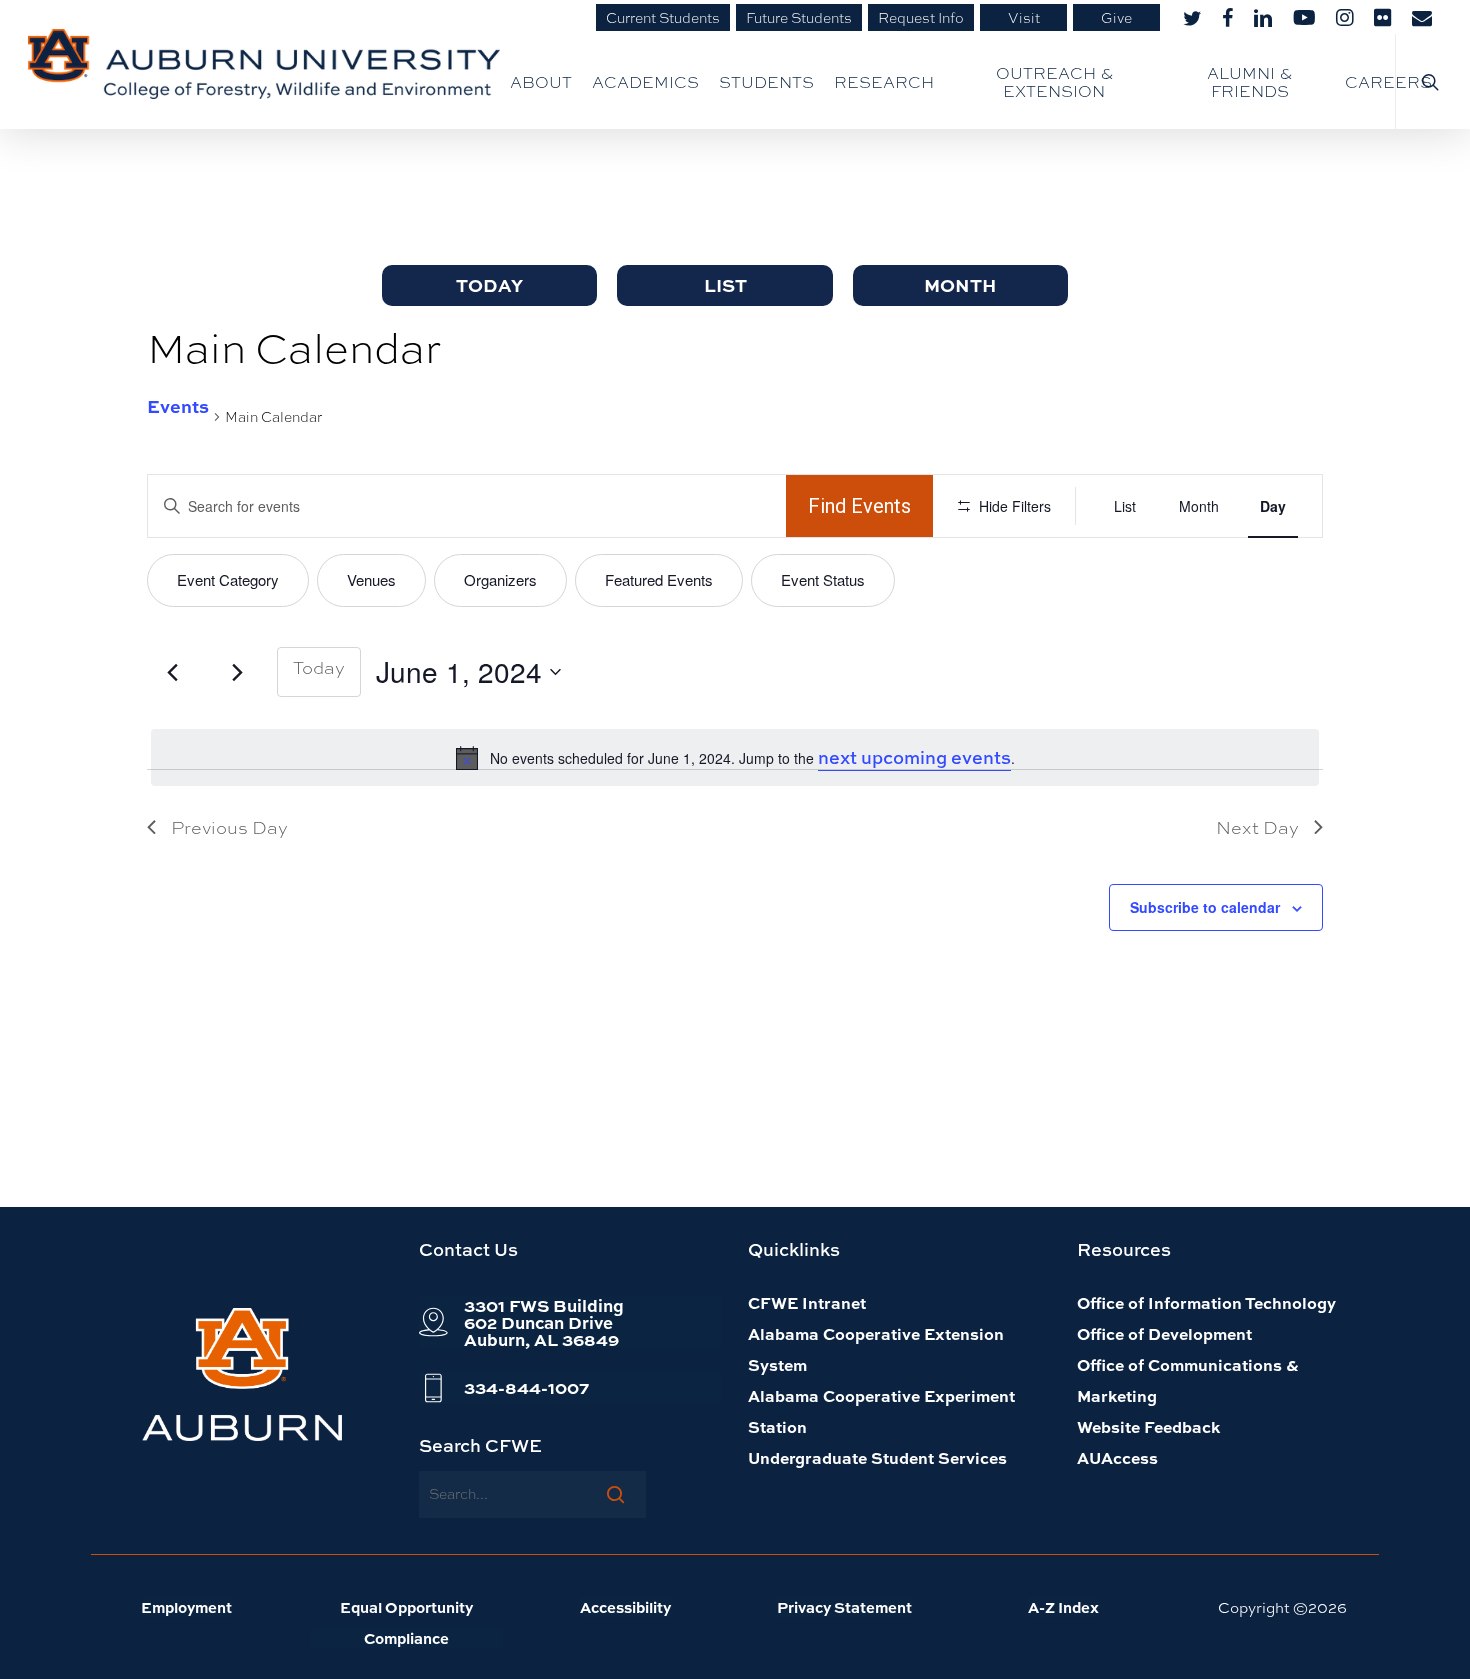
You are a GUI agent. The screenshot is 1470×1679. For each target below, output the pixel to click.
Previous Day (229, 827)
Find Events (859, 506)
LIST (725, 285)
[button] (544, 1322)
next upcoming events (914, 757)
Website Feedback (1148, 1426)
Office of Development (1164, 1333)
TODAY (489, 285)
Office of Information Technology (1206, 1302)
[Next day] (237, 672)
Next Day (1257, 827)
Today (319, 667)
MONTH (960, 285)
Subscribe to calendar (1205, 907)
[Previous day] (172, 672)
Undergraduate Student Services (877, 1457)
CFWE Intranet (807, 1302)
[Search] (615, 1494)
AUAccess (1117, 1457)
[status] (735, 757)
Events (178, 406)
